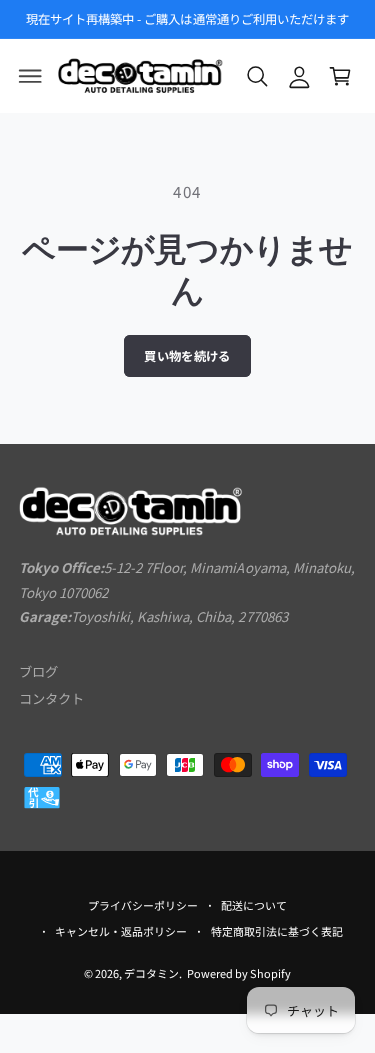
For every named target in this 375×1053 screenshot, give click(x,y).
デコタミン (151, 973)
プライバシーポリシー (143, 905)
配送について (254, 905)
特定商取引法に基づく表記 (277, 931)
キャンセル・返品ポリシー (121, 931)
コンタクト (51, 698)
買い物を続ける (187, 356)
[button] (31, 76)
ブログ (38, 671)
